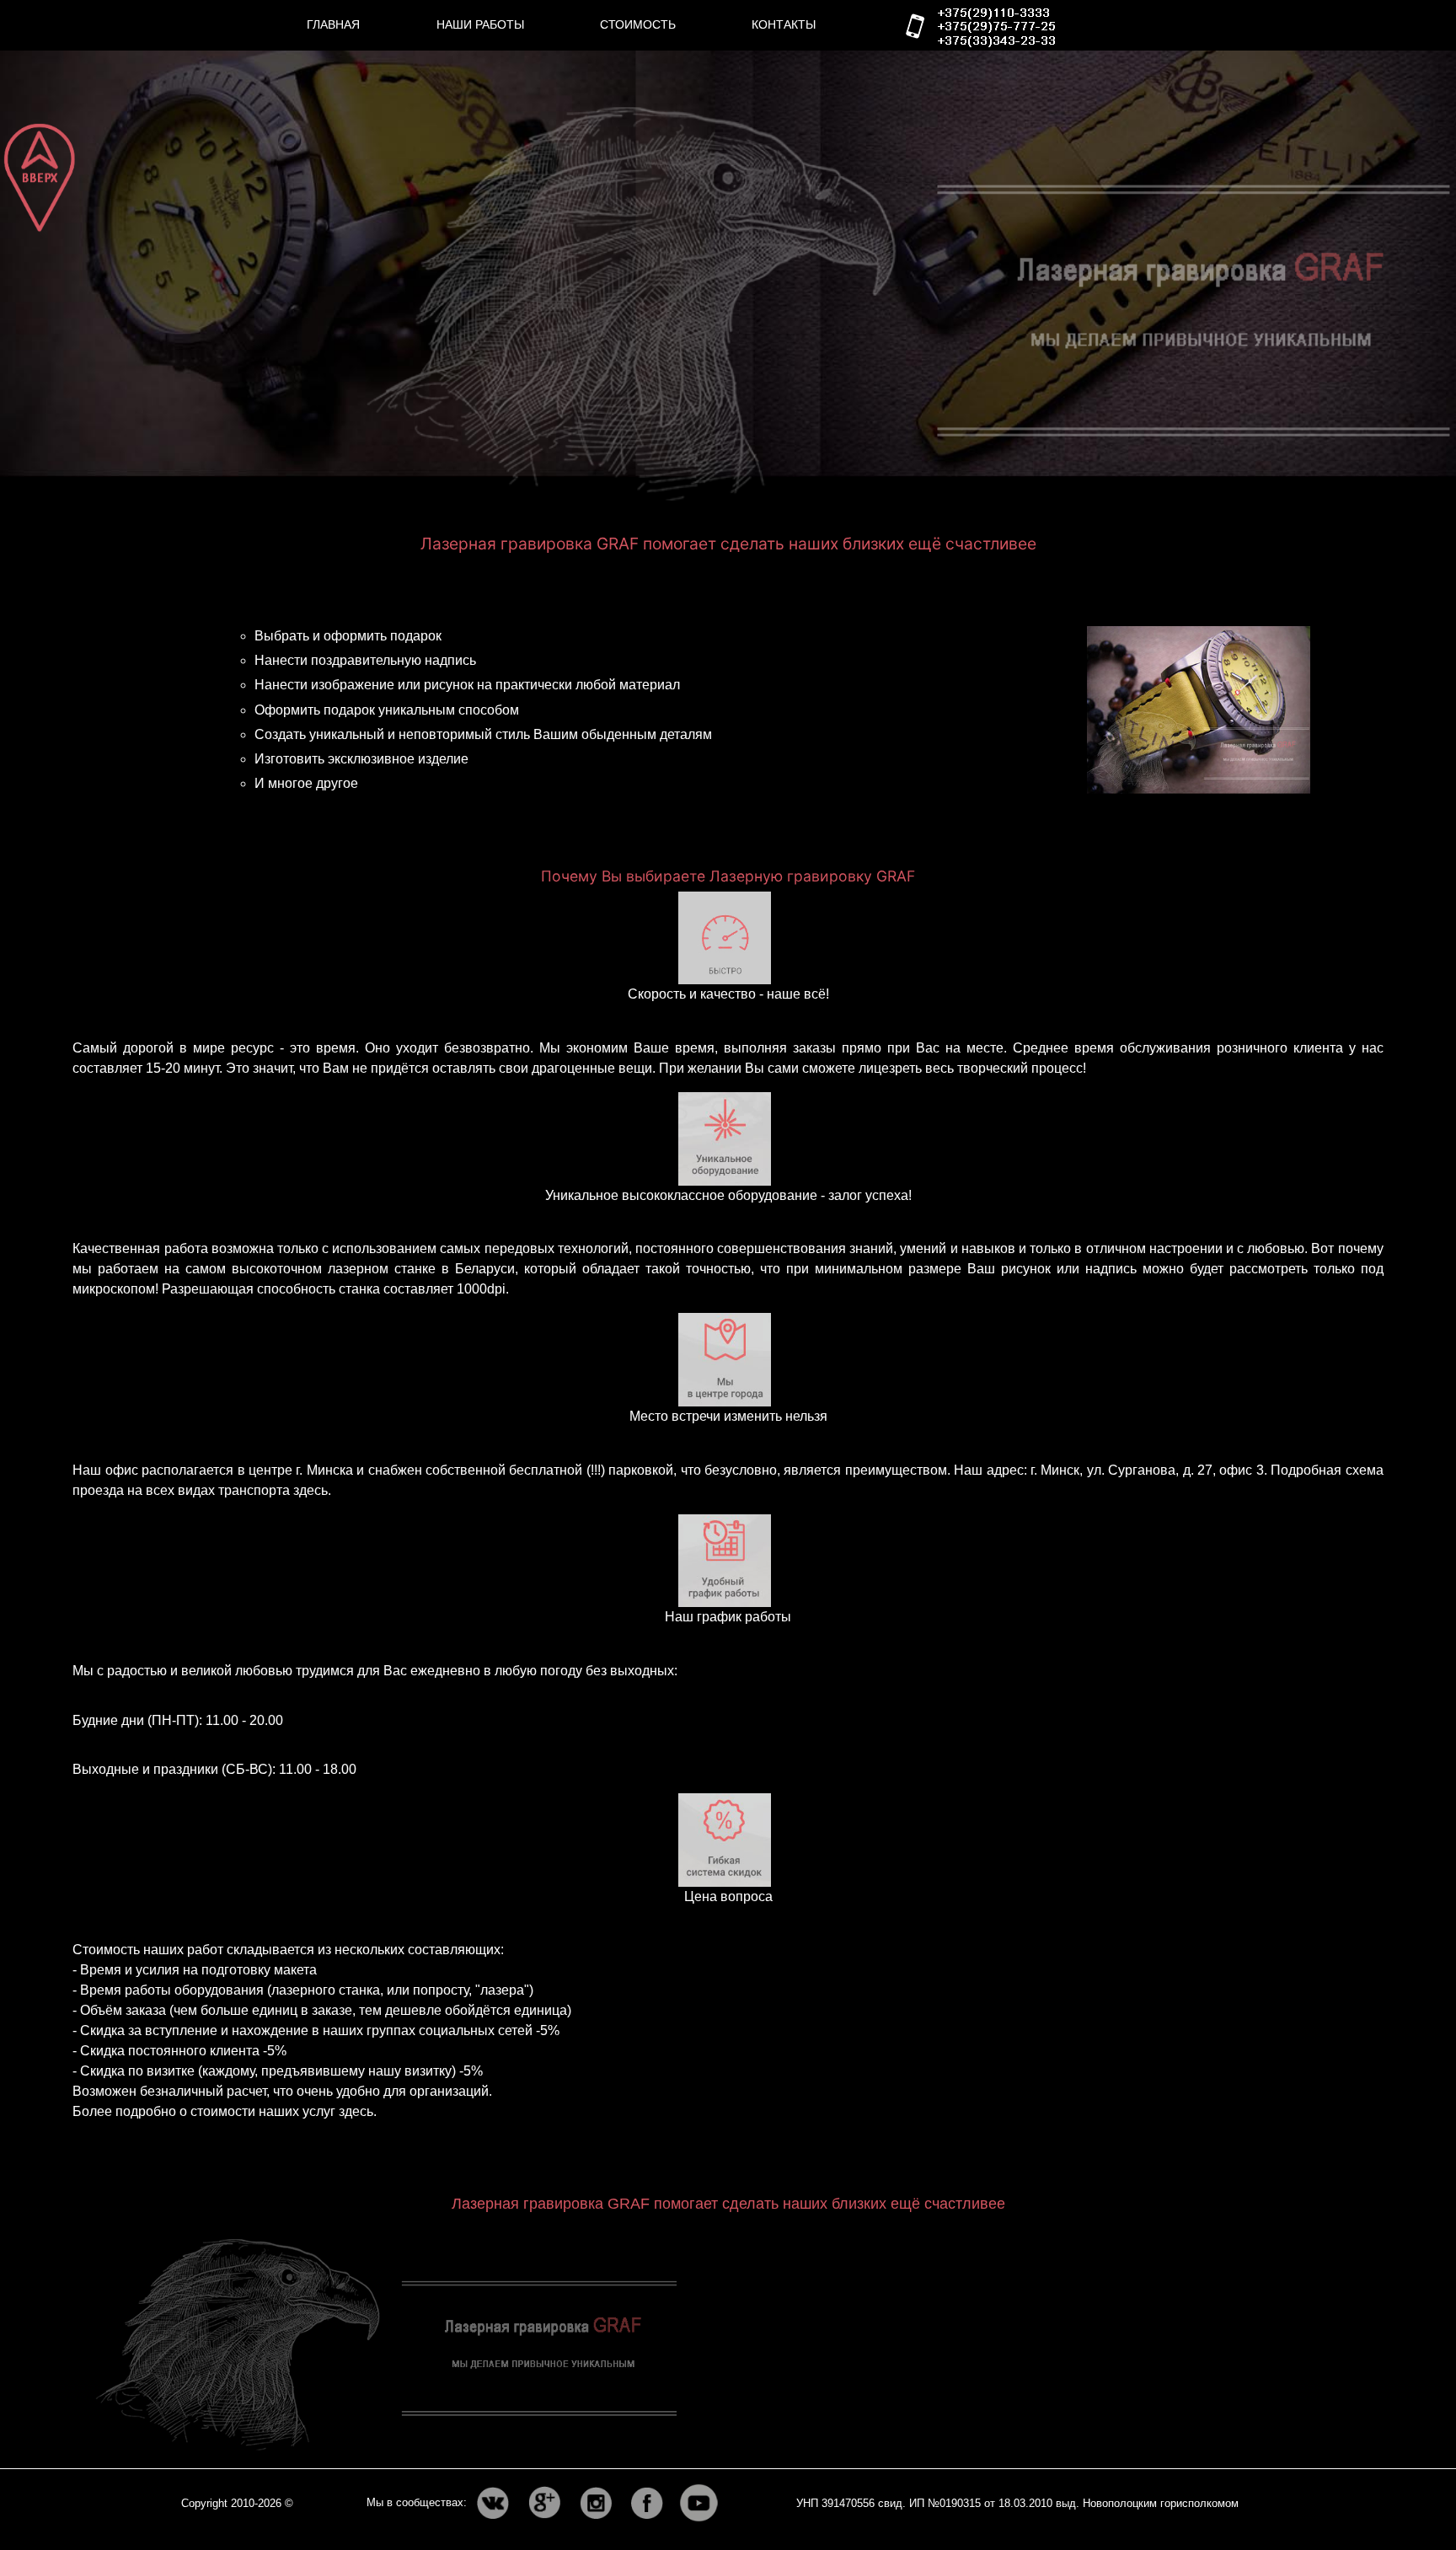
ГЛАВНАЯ (333, 24)
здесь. (312, 1490)
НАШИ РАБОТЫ (480, 24)
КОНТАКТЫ (784, 24)
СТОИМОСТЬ (638, 24)
